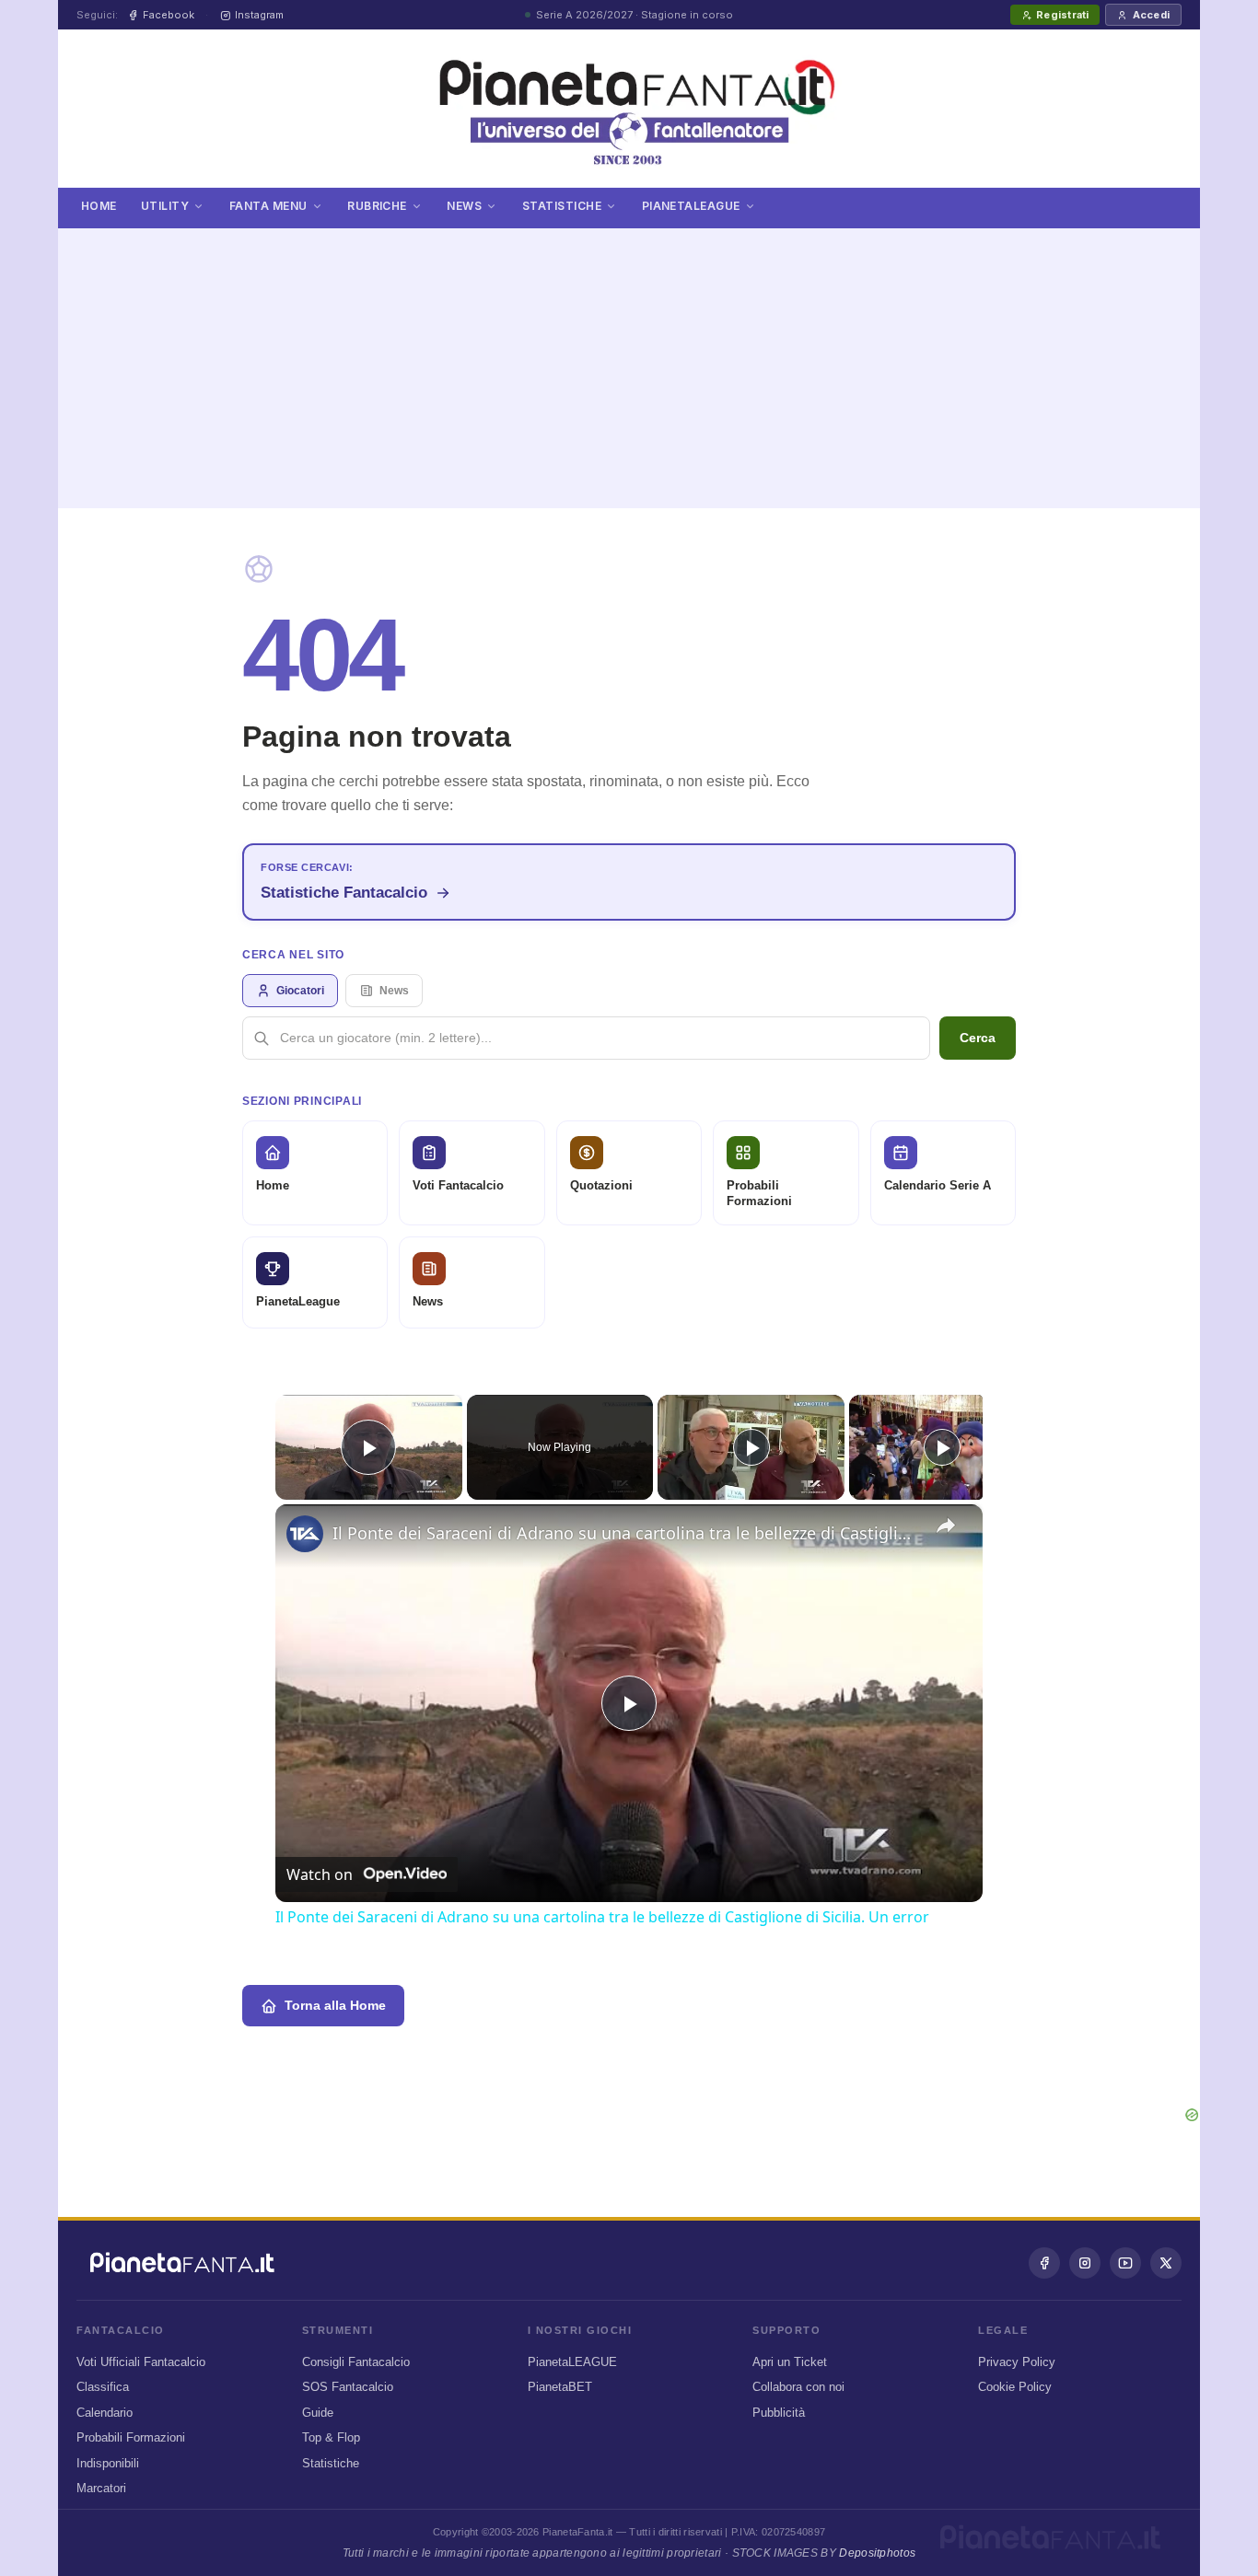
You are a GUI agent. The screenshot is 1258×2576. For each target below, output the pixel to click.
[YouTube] (1125, 2263)
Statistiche (562, 206)
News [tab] (394, 991)
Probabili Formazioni (131, 2437)
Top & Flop (331, 2437)
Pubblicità (779, 2413)
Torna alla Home (335, 2005)
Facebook (169, 15)
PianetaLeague (691, 206)
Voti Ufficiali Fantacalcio (141, 2362)
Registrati (1062, 15)
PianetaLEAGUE (572, 2362)
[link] (305, 1534)
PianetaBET (560, 2387)
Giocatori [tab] (300, 991)
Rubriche (377, 206)
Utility (165, 206)
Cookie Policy (1015, 2387)
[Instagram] (1085, 2263)
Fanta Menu (268, 206)
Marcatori (101, 2488)
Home (99, 206)
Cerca (978, 1038)
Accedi (1151, 15)
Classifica (103, 2387)
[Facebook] (1044, 2263)
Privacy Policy (1017, 2362)
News (464, 206)
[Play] (751, 1447)
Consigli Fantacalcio (356, 2362)
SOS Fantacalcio (348, 2387)
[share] (946, 1526)
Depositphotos (877, 2553)
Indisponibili (108, 2463)
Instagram (259, 15)
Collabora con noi (798, 2387)
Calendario (105, 2413)
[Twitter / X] (1166, 2263)
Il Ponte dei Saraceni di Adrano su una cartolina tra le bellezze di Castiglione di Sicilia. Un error (626, 1533)
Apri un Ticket (790, 2362)
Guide (318, 2413)
